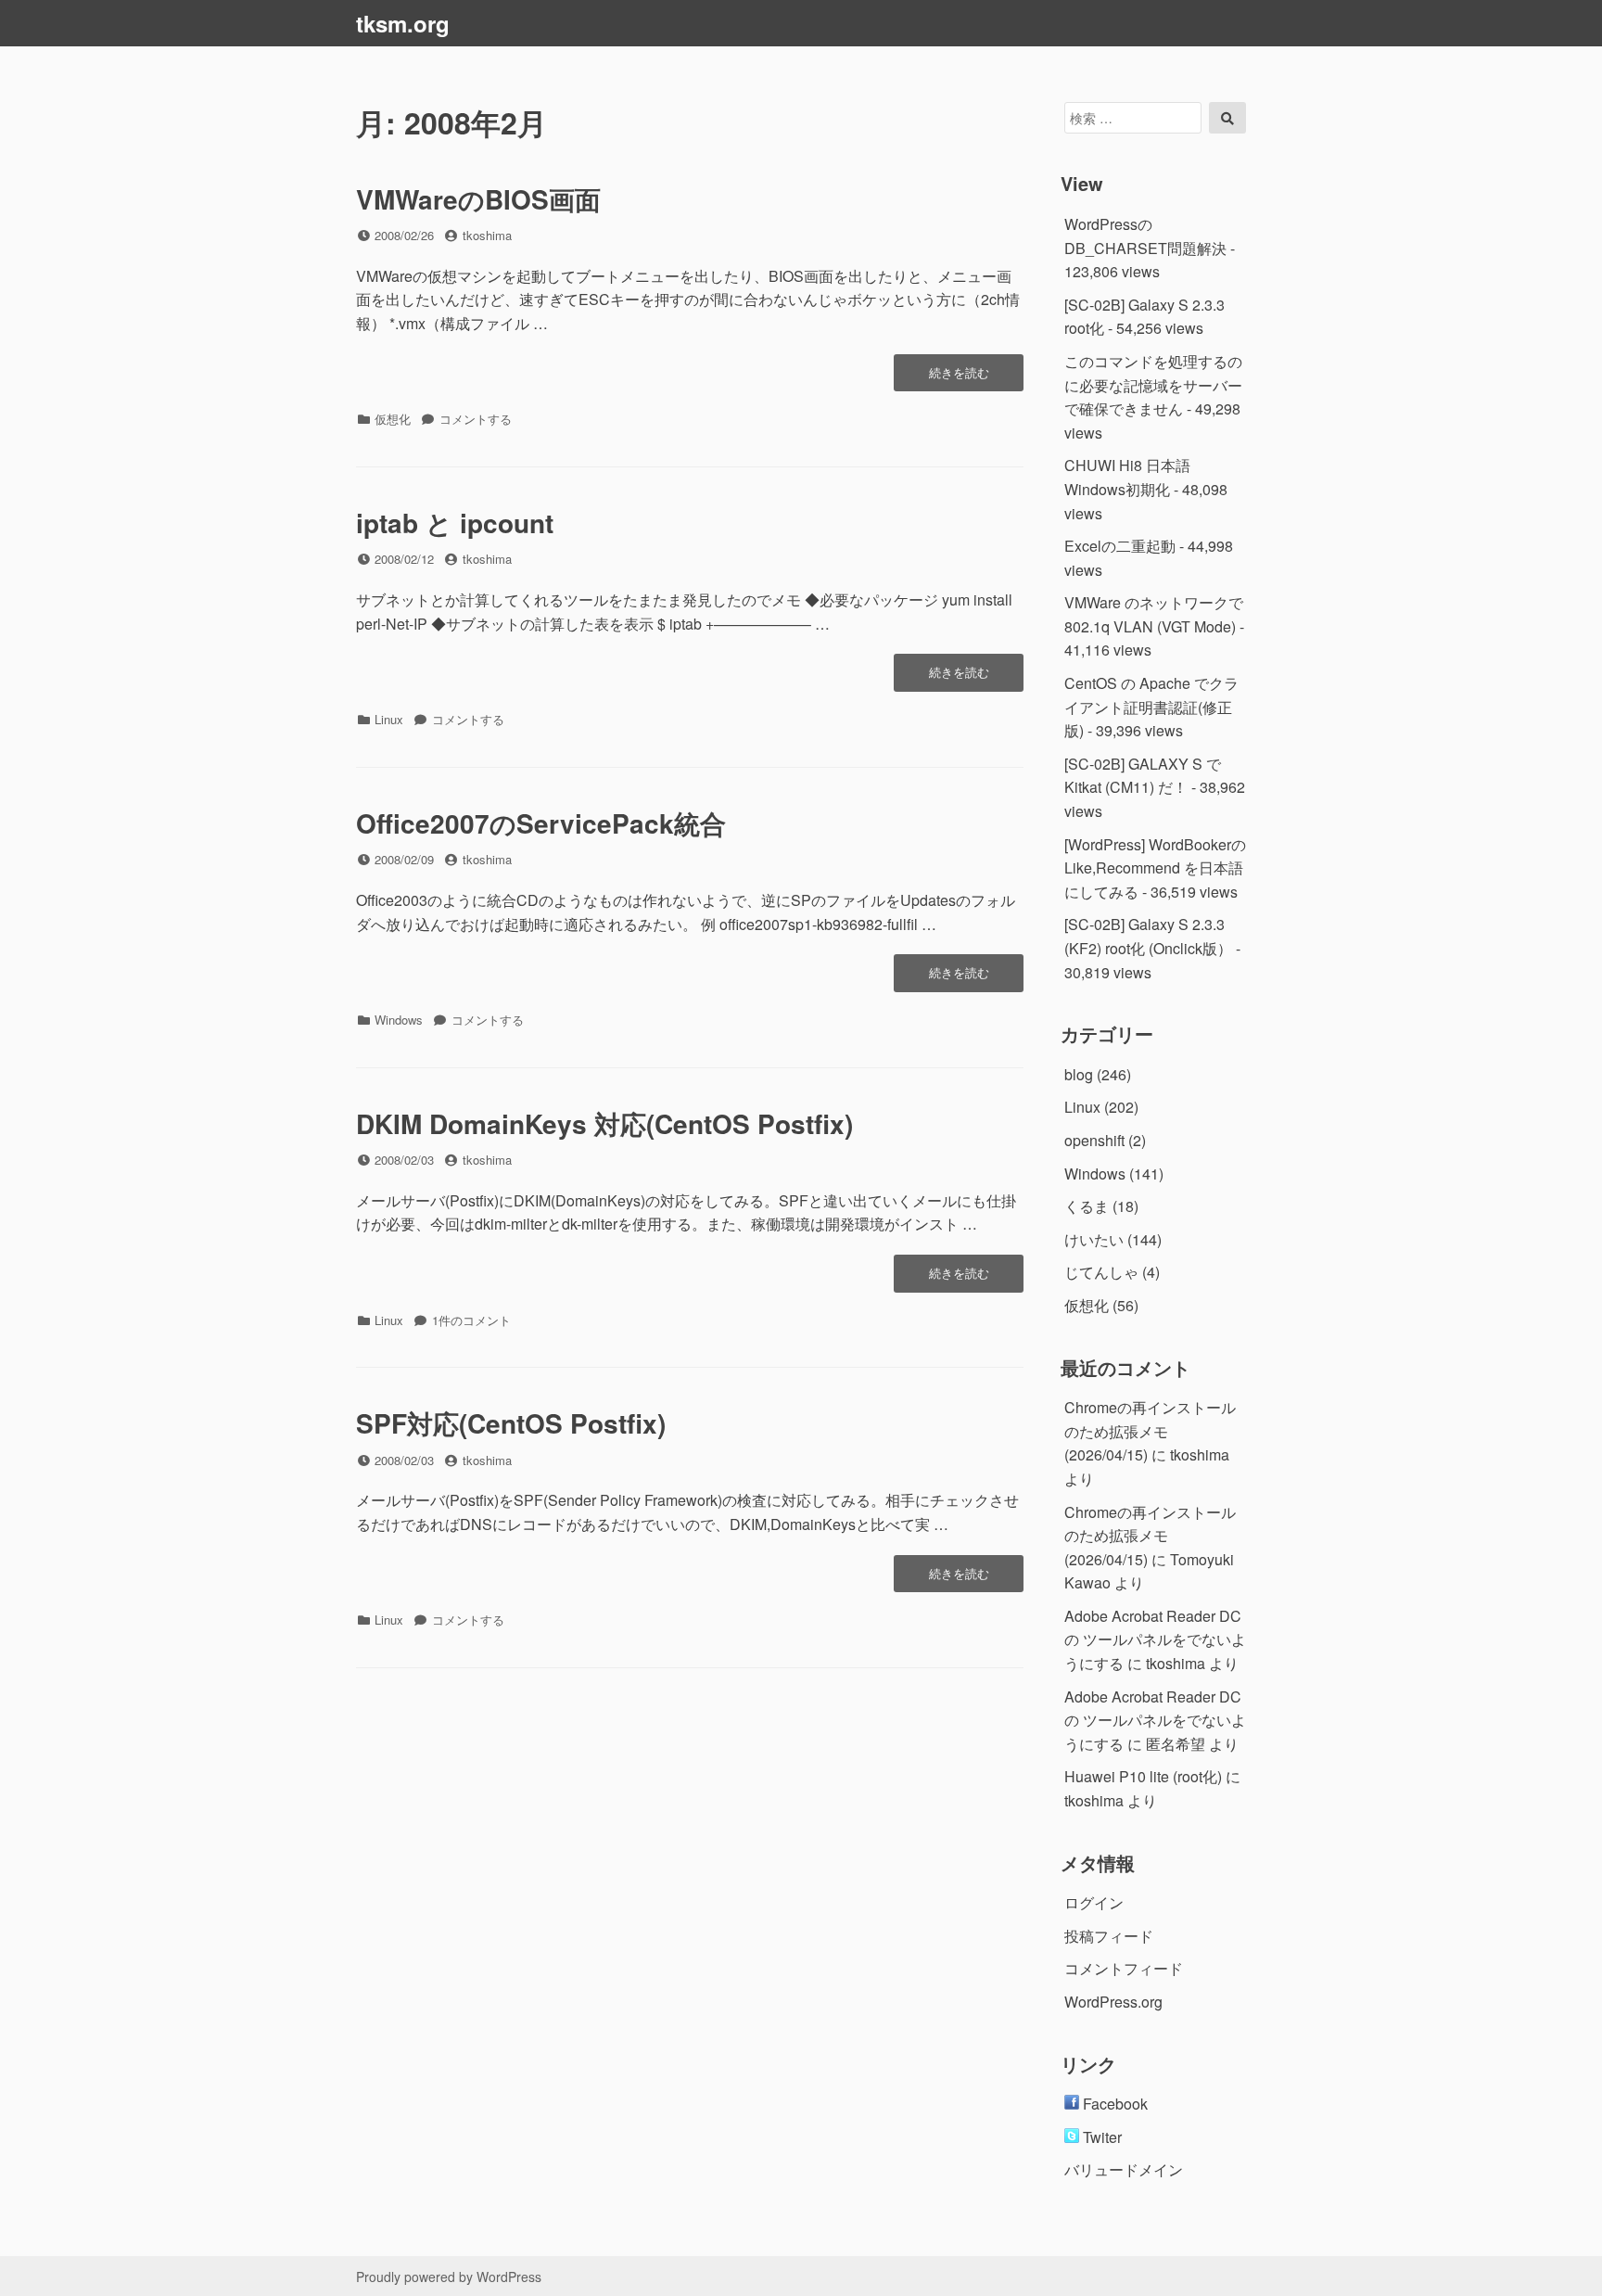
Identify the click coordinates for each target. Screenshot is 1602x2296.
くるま (1087, 1206)
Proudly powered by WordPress (449, 2277)
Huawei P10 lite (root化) (1143, 1776)
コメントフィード (1124, 1968)
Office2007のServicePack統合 (541, 823)
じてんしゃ (1101, 1272)
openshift (1094, 1140)
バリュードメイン (1124, 2169)
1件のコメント (471, 1320)
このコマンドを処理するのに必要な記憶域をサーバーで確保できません (1153, 385)
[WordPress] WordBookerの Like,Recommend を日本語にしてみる (1155, 868)
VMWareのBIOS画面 (478, 199)
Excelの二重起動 (1120, 546)
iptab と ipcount (455, 523)
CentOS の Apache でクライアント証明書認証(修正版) (1151, 707)
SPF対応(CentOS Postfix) (511, 1423)
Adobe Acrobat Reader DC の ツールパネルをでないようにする (1155, 1639)
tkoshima (487, 235)
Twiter (1100, 2137)
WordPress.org (1113, 2002)
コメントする (476, 419)
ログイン (1094, 1902)
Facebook (1113, 2104)
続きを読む (959, 377)
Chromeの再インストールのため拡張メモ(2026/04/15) (1150, 1431)
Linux (389, 719)
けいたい (1094, 1239)
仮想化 (393, 419)
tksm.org (403, 23)
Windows (399, 1020)
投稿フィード (1109, 1936)
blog (1079, 1074)
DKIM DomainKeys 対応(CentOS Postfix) (604, 1123)
